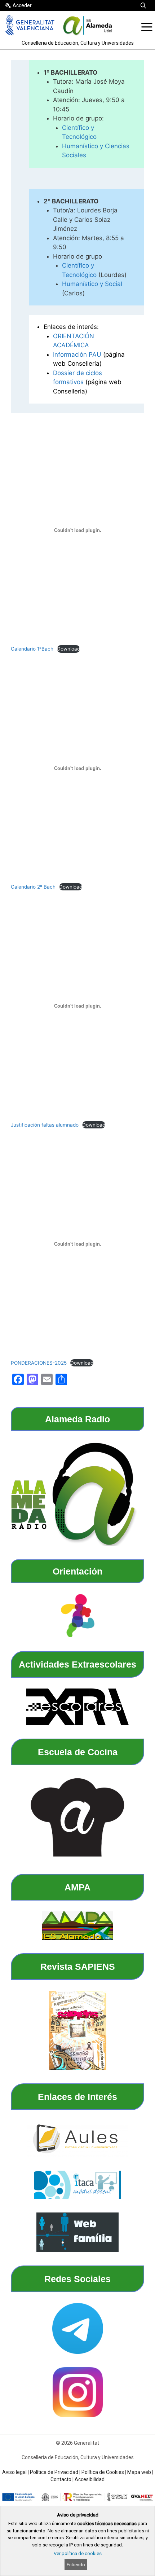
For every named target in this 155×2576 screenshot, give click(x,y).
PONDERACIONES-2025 (39, 1363)
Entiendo (76, 2565)
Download (68, 649)
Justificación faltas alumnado (45, 1125)
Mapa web (139, 2472)
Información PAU (77, 355)
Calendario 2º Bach (33, 887)
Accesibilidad (90, 2479)
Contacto (61, 2479)
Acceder (22, 5)
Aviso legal (14, 2472)
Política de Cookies (103, 2472)
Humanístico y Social (92, 284)
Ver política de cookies (78, 2553)
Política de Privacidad (54, 2472)
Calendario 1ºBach (32, 649)
